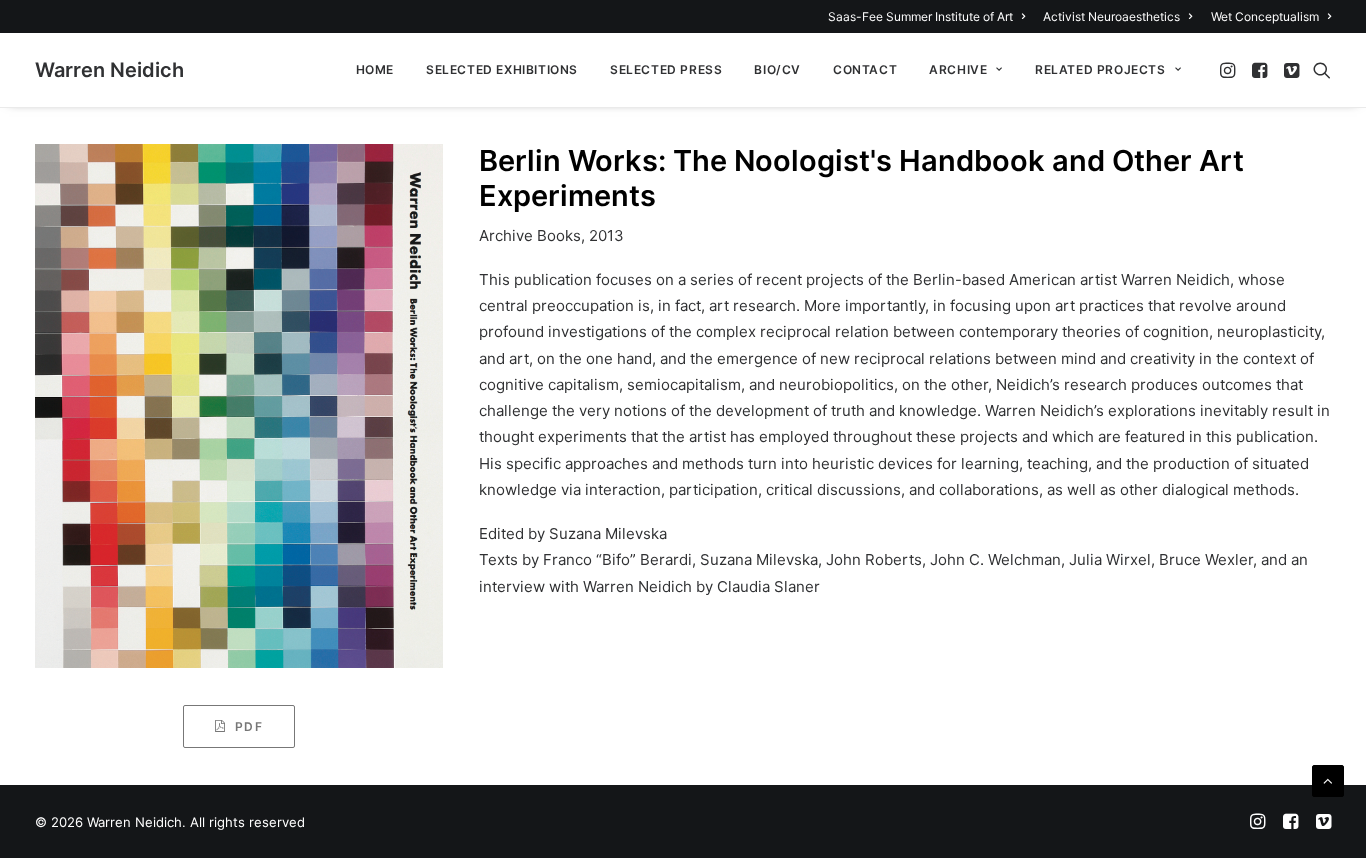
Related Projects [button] (1100, 69)
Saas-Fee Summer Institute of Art (920, 16)
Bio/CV (777, 69)
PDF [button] (249, 726)
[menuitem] (930, 16)
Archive (958, 69)
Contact (865, 69)
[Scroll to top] (1328, 779)
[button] (1229, 70)
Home (375, 69)
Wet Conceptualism (1265, 16)
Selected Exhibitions (502, 69)
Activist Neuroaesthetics (1111, 16)
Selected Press (666, 69)
